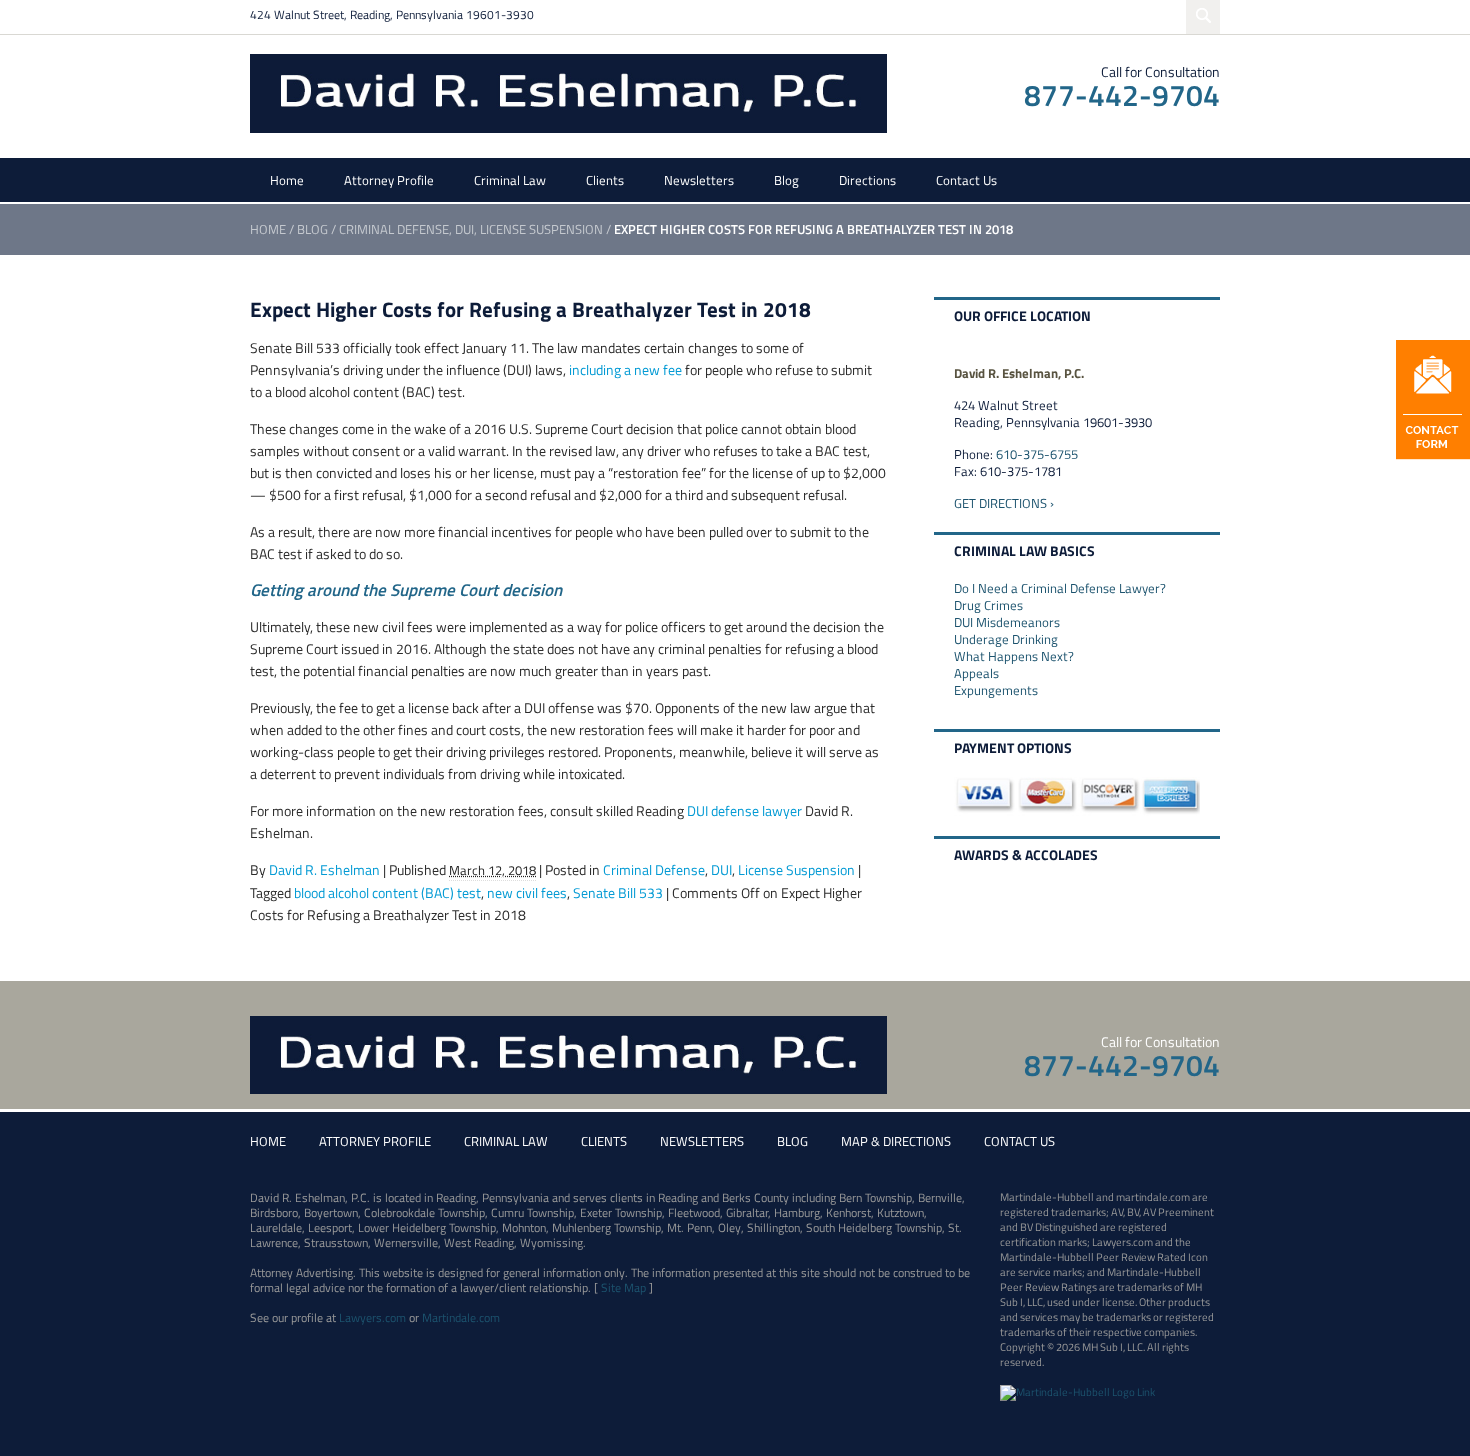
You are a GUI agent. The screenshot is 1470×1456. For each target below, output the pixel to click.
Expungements (996, 690)
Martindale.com (461, 1317)
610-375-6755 (1037, 454)
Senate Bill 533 (618, 892)
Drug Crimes (988, 605)
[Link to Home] (568, 91)
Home (287, 180)
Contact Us (966, 180)
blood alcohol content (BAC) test (387, 892)
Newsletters (699, 180)
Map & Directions (896, 1141)
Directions (867, 180)
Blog (786, 180)
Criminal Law (510, 180)
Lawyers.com (372, 1317)
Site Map (623, 1287)
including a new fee (625, 369)
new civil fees (527, 892)
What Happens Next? (1014, 656)
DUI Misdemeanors (1007, 622)
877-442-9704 (1122, 95)
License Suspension (541, 229)
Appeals (976, 673)
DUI (464, 229)
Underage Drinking (1006, 639)
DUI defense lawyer (744, 810)
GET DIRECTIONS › (1004, 503)
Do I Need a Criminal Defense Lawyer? (1060, 588)
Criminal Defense (394, 229)
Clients (605, 180)
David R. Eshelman (324, 869)
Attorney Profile (389, 180)
